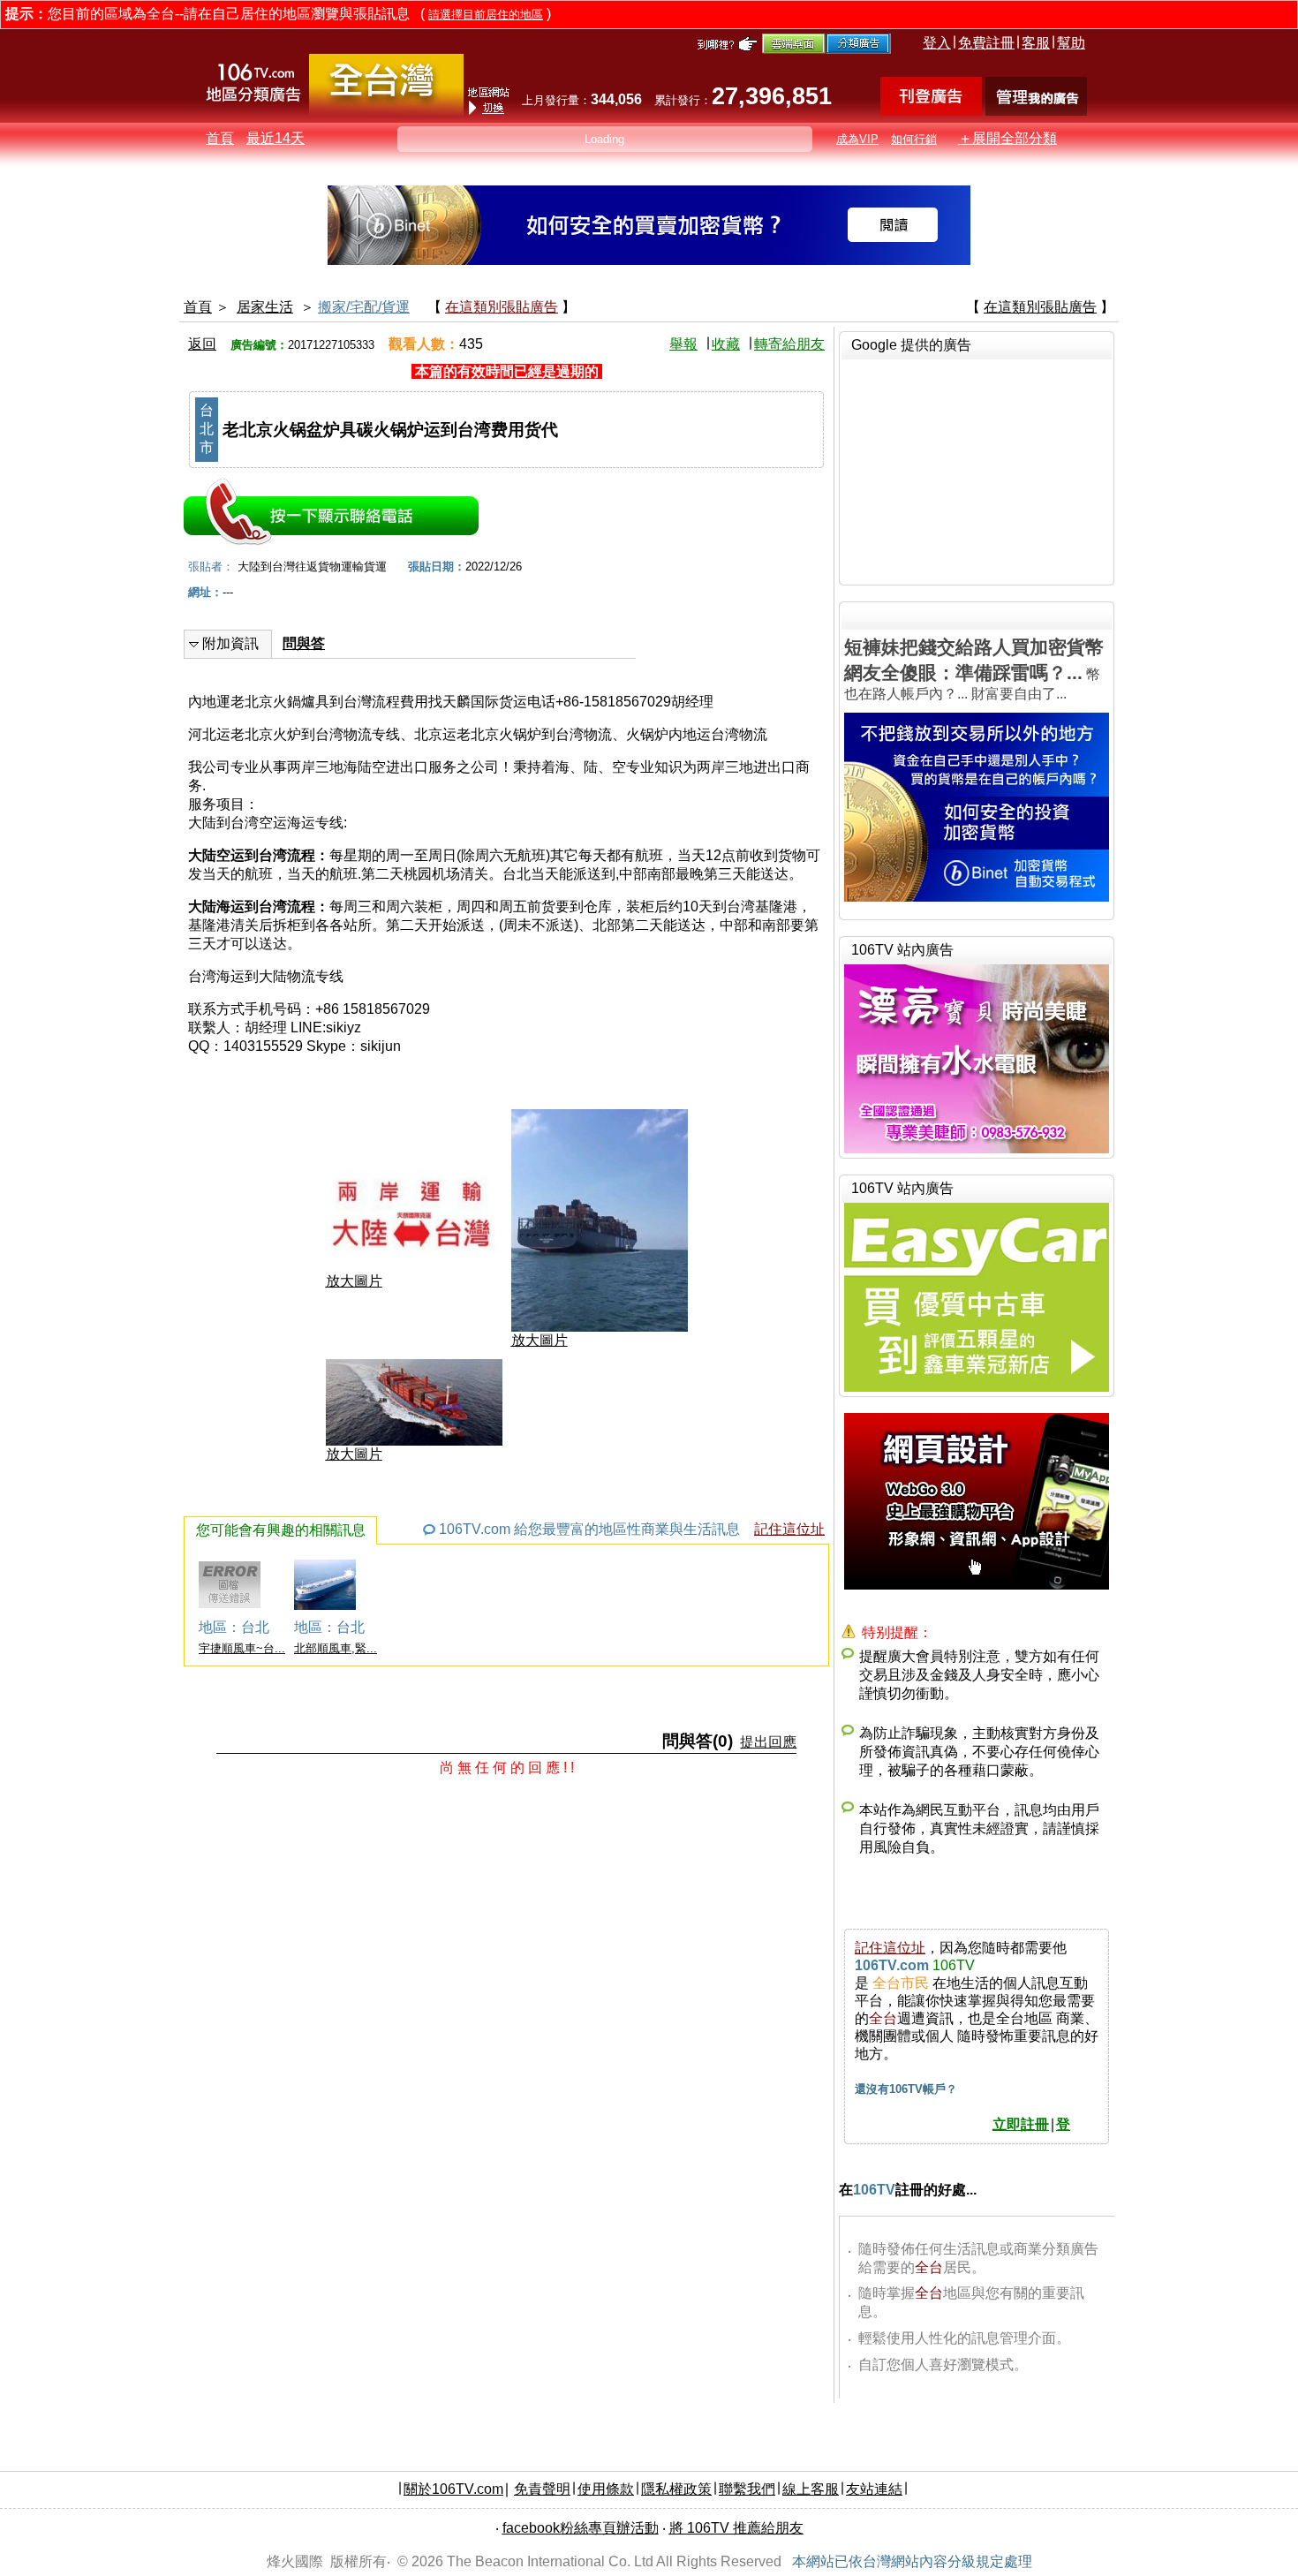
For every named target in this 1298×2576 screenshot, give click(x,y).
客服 (1036, 43)
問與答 (304, 643)
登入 (937, 43)
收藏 (726, 344)
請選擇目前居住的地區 (486, 15)
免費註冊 (986, 43)
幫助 (1071, 43)
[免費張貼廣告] (931, 111)
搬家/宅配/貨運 (364, 307)
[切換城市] (386, 112)
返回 (202, 344)
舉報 (683, 344)
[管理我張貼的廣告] (1036, 111)
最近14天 (275, 138)
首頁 (220, 138)
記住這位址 (789, 1529)
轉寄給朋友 (789, 344)
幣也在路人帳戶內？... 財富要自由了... (974, 669)
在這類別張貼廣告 (502, 307)
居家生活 (265, 307)
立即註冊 (1021, 2124)
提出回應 (768, 1742)
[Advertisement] (977, 470)
